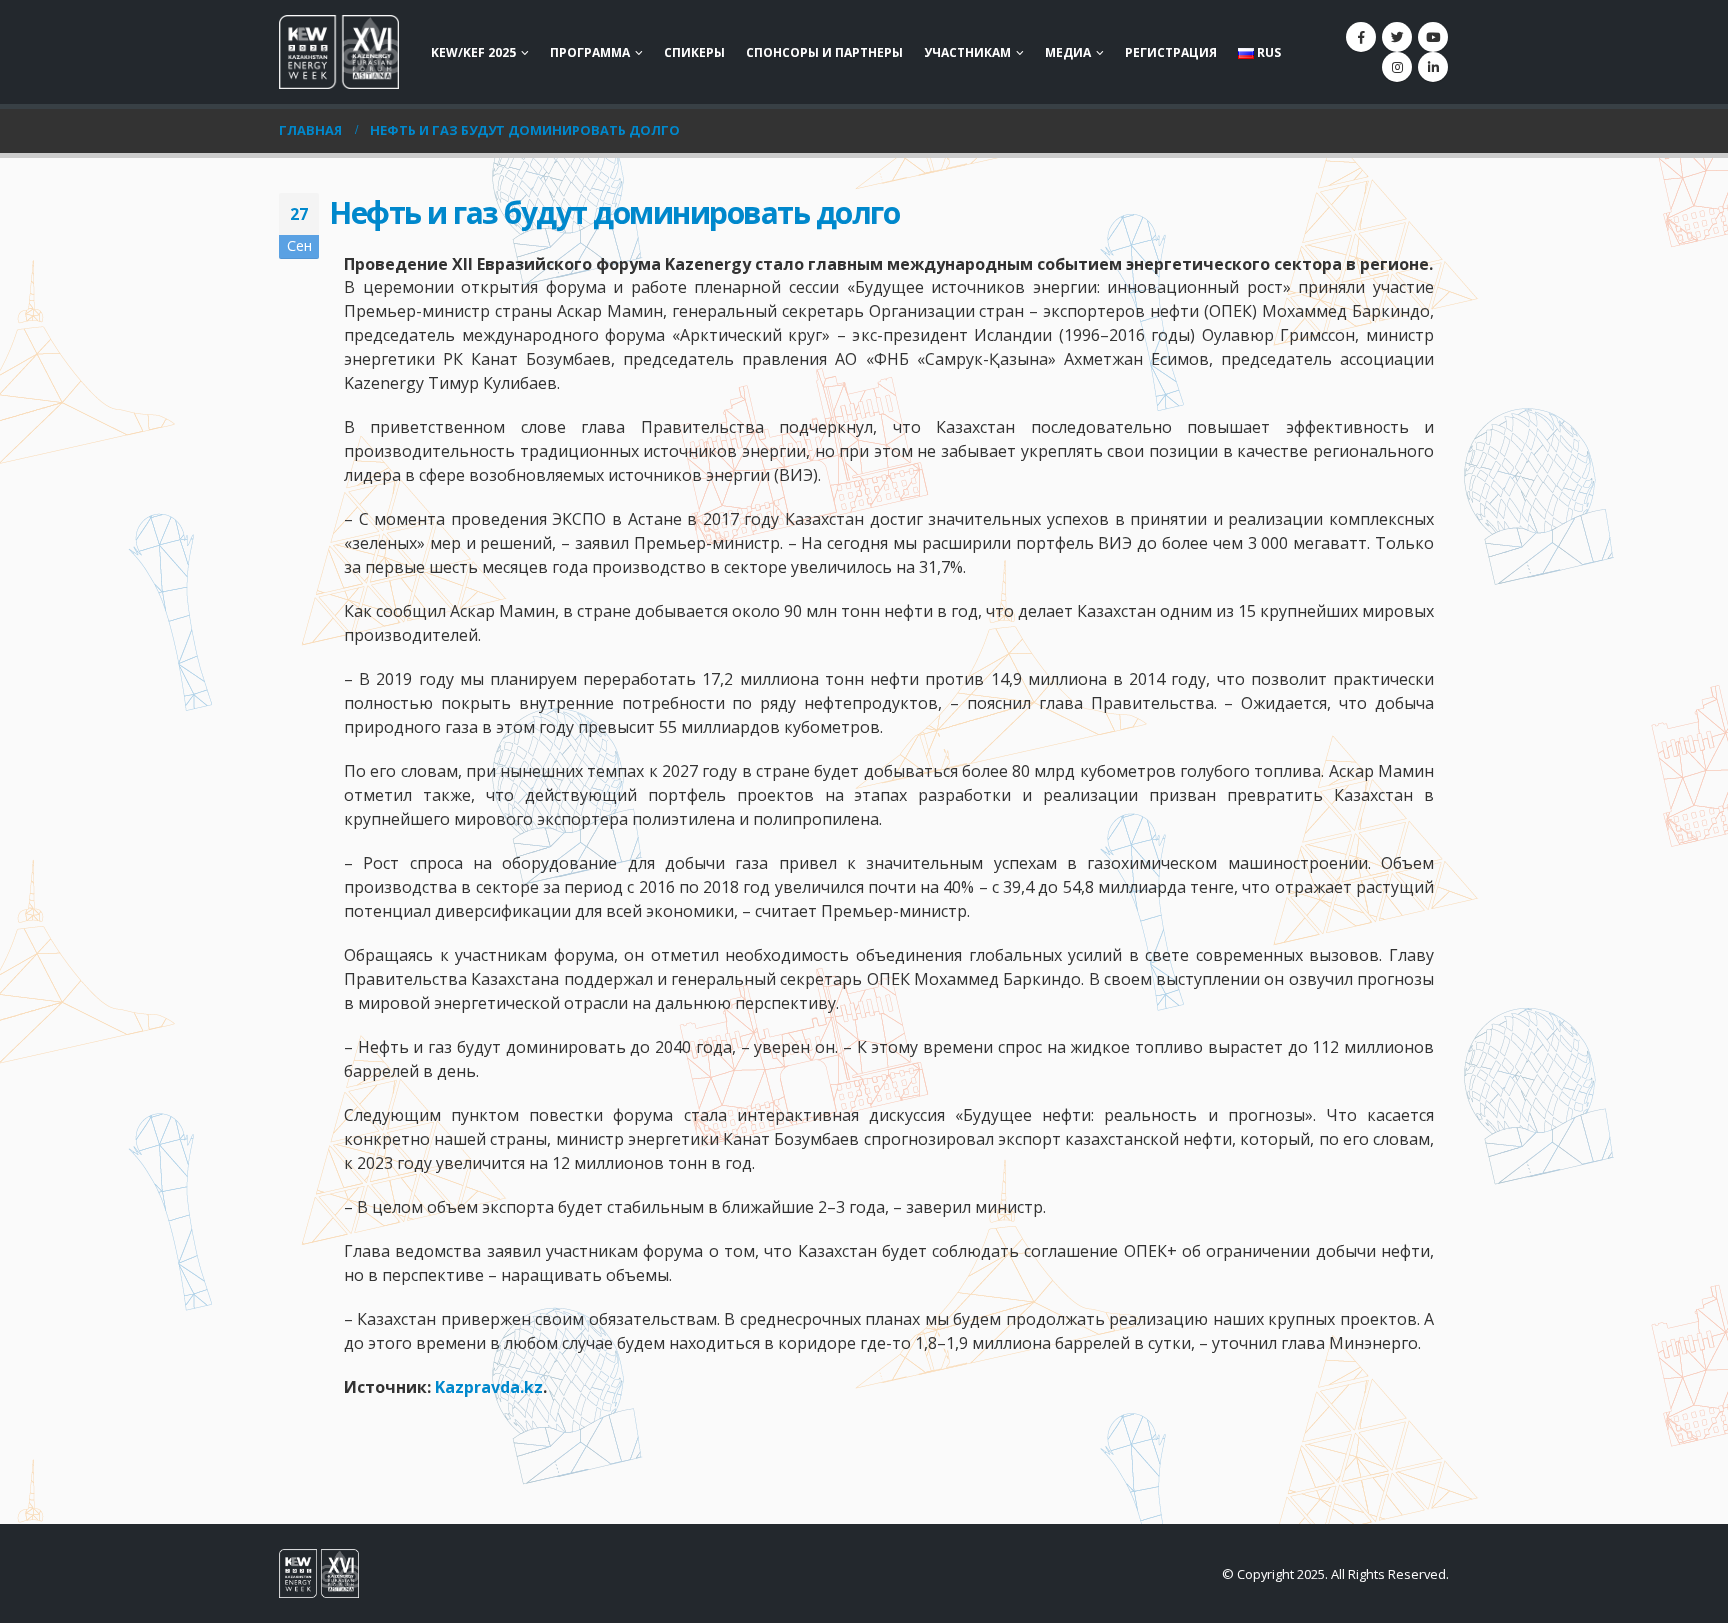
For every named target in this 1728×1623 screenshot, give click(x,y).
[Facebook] (1361, 37)
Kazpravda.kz (489, 1387)
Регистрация (1171, 52)
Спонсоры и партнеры (824, 52)
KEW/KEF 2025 (473, 52)
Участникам (967, 52)
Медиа (1068, 52)
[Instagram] (1397, 67)
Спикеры (694, 52)
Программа (590, 52)
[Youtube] (1433, 37)
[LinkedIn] (1433, 67)
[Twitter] (1397, 37)
